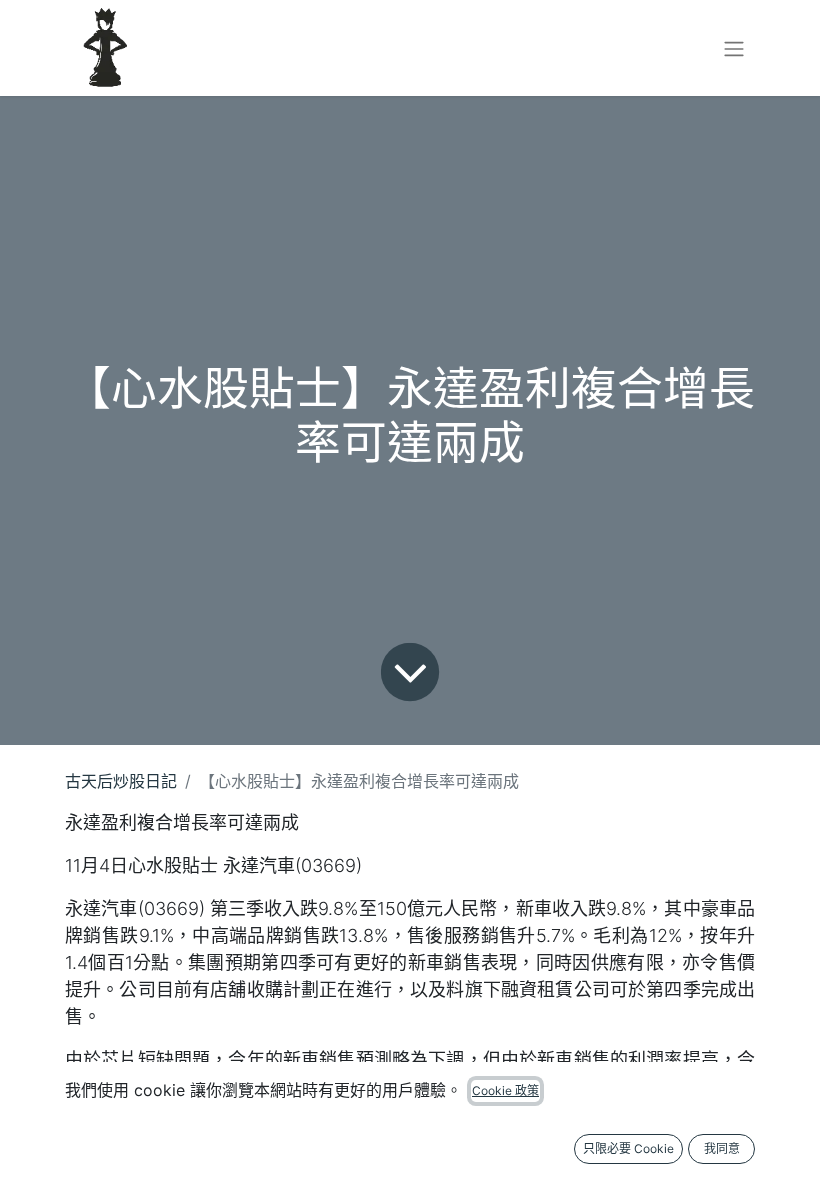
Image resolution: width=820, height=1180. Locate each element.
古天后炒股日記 (121, 781)
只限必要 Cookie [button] (628, 1148)
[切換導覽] (734, 48)
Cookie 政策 (505, 1090)
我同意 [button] (722, 1148)
